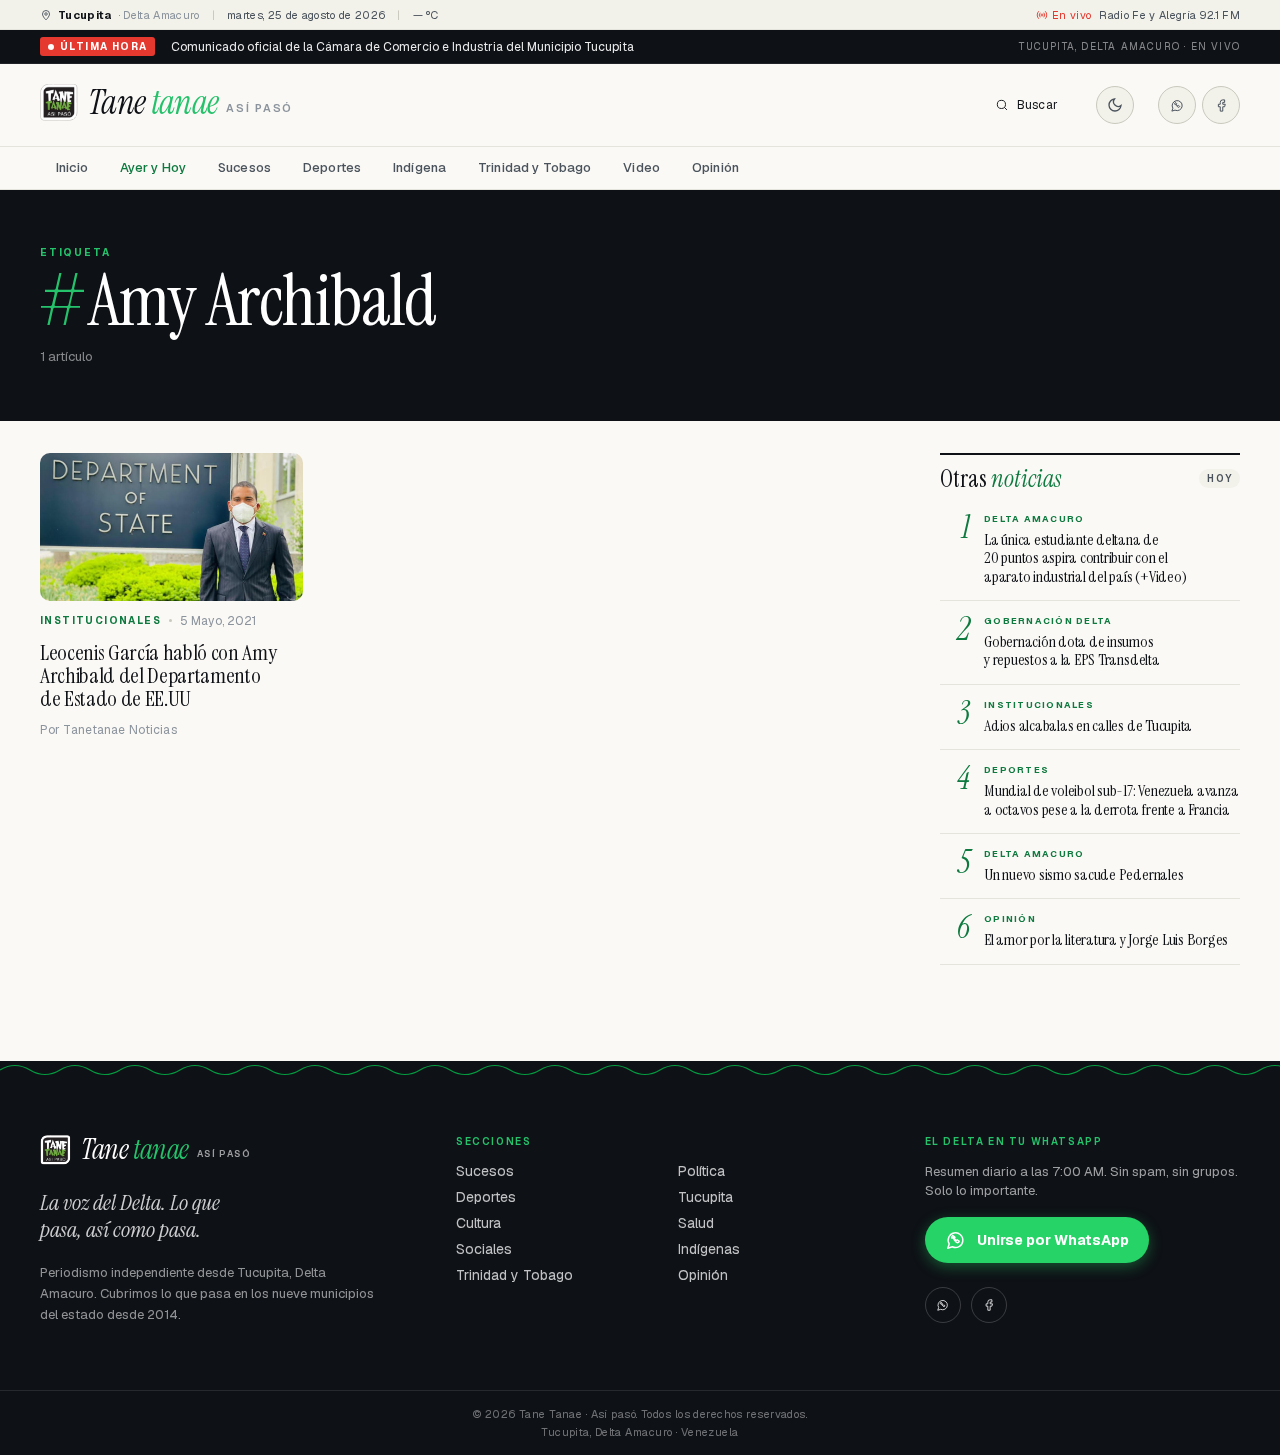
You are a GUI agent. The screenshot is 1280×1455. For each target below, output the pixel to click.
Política (701, 1171)
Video (641, 167)
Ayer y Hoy (153, 167)
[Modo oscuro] (1115, 105)
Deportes (332, 167)
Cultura (478, 1223)
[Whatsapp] (1177, 105)
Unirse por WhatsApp (1053, 1240)
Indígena (419, 167)
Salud (696, 1223)
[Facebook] (1221, 105)
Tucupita (705, 1197)
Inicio (72, 167)
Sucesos (244, 167)
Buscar (1037, 105)
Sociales (484, 1249)
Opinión (715, 167)
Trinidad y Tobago (534, 167)
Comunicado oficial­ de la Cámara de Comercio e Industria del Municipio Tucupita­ (402, 47)
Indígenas (709, 1249)
